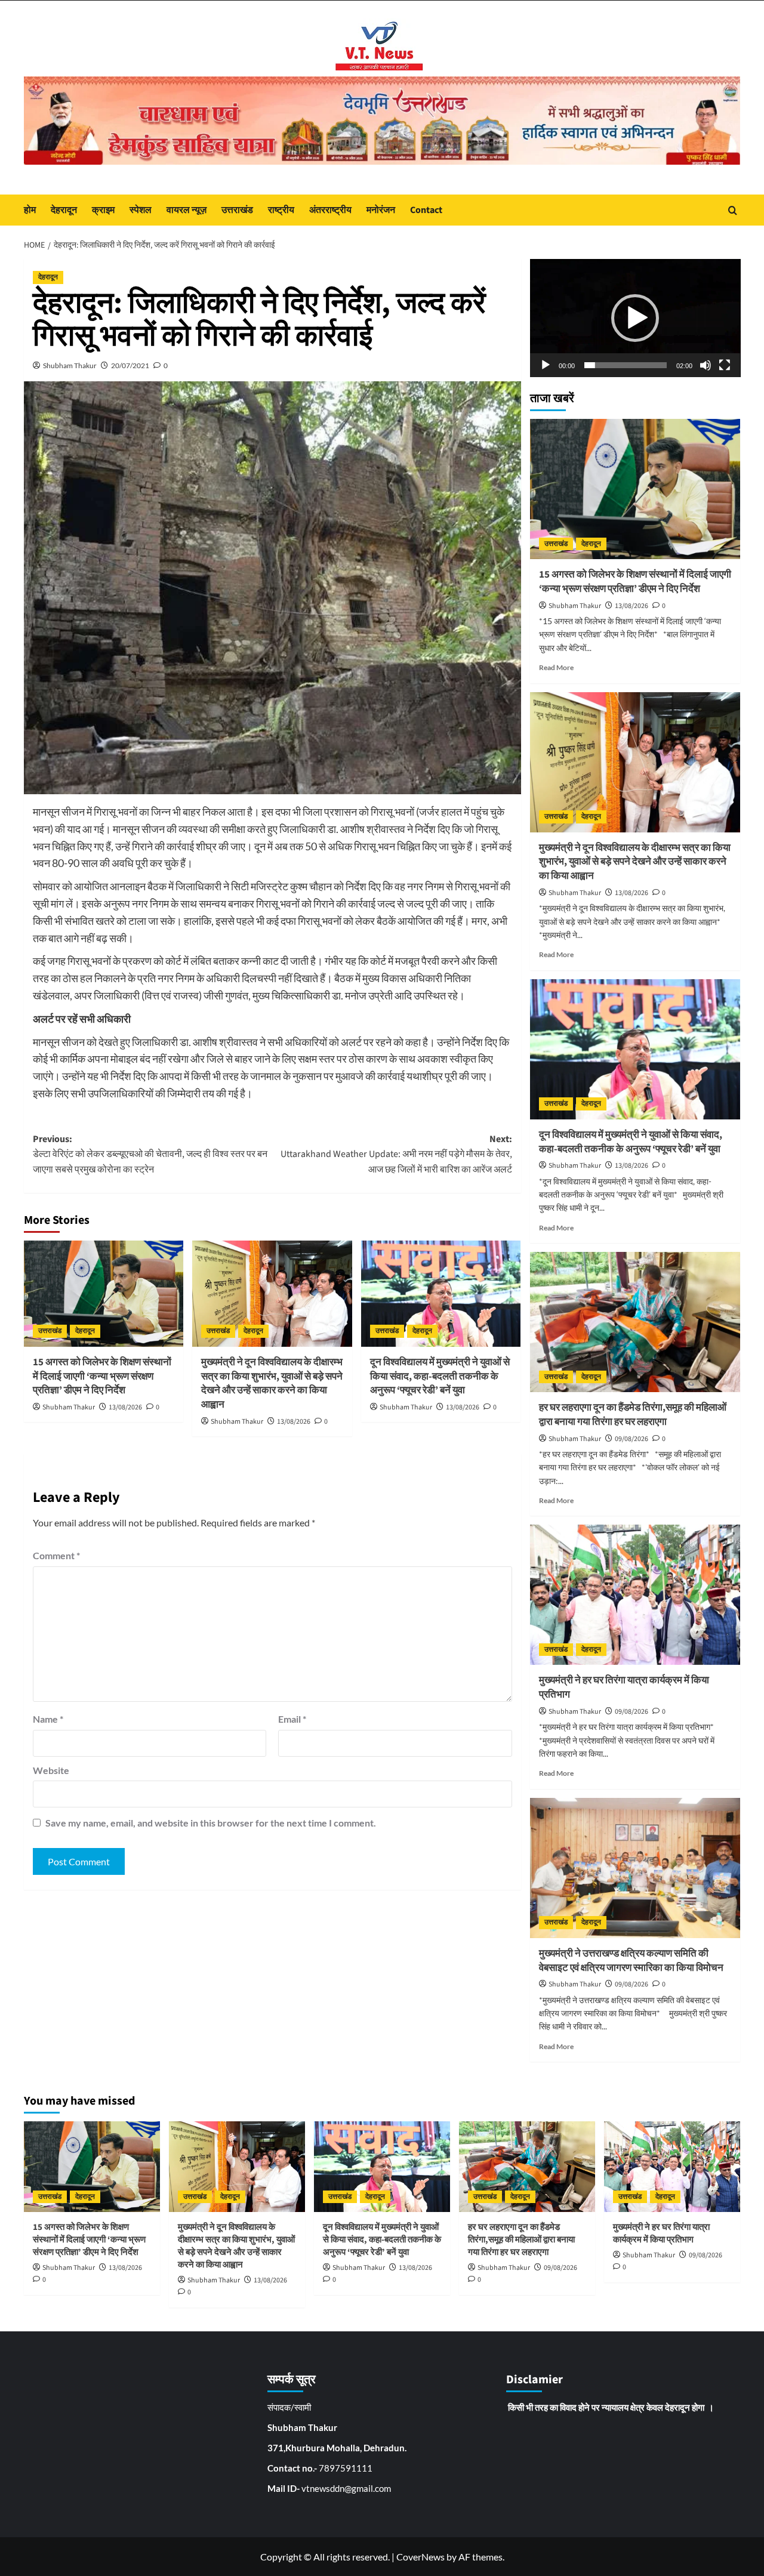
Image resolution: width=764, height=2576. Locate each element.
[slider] (626, 365)
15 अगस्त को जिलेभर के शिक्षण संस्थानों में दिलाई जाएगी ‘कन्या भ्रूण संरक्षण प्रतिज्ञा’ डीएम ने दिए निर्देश (102, 1377)
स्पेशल (141, 210)
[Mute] (706, 365)
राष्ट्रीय (281, 210)
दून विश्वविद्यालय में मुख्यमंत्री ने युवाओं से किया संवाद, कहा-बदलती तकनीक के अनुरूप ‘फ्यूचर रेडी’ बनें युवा (440, 1377)
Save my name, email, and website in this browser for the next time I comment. (211, 1823)
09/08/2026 (631, 1439)
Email (292, 1719)
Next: (396, 1154)
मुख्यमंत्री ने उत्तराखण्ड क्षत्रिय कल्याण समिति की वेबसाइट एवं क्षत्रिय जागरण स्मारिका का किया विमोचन (631, 1961)
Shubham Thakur (70, 365)
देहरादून (64, 210)
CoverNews (420, 2557)
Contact (426, 210)
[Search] (733, 210)
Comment (56, 1555)
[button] (635, 318)
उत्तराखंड (237, 210)
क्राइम (103, 210)
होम (30, 210)
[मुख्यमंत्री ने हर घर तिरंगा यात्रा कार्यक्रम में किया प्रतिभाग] (635, 1595)
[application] (635, 318)
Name (48, 1719)
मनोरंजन (381, 210)
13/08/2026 (125, 1407)
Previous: (150, 1154)
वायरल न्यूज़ (187, 210)
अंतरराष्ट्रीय (330, 210)
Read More (556, 667)
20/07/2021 (130, 365)
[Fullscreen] (725, 365)
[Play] (546, 365)
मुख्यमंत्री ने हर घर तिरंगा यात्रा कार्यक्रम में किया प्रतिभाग (624, 1687)
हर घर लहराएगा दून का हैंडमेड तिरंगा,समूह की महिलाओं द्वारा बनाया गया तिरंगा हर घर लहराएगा (633, 1415)
